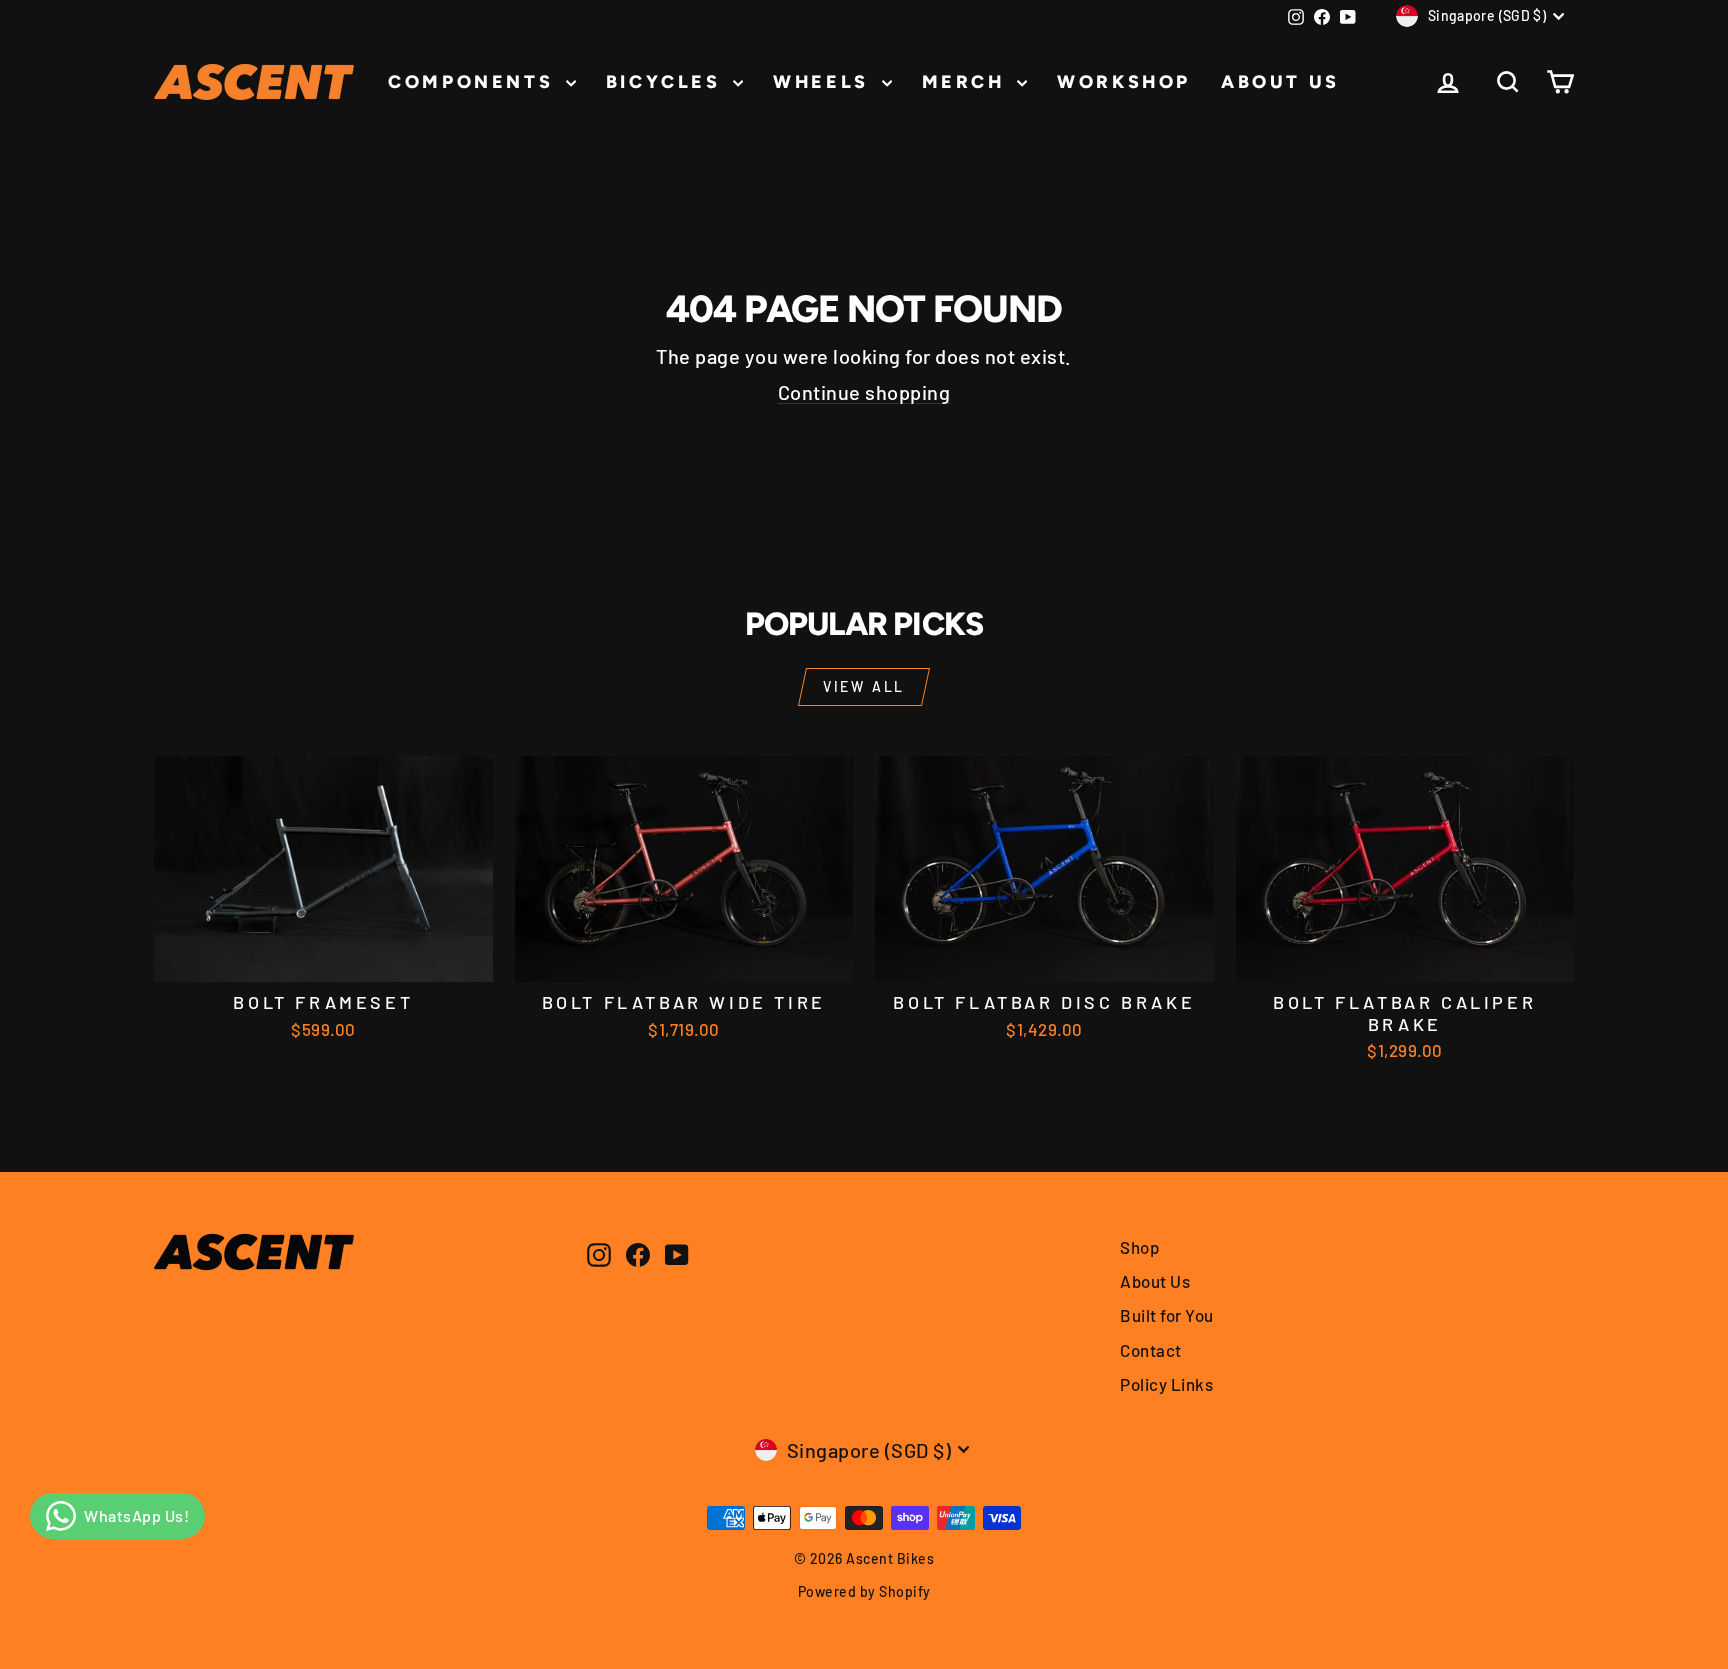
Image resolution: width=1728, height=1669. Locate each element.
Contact (1151, 1350)
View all (864, 686)
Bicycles (667, 82)
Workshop (1124, 82)
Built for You (1167, 1315)
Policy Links (1166, 1384)
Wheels (824, 82)
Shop (1139, 1247)
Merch (967, 82)
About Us (1280, 82)
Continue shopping (864, 392)
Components (474, 82)
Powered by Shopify (864, 1591)
